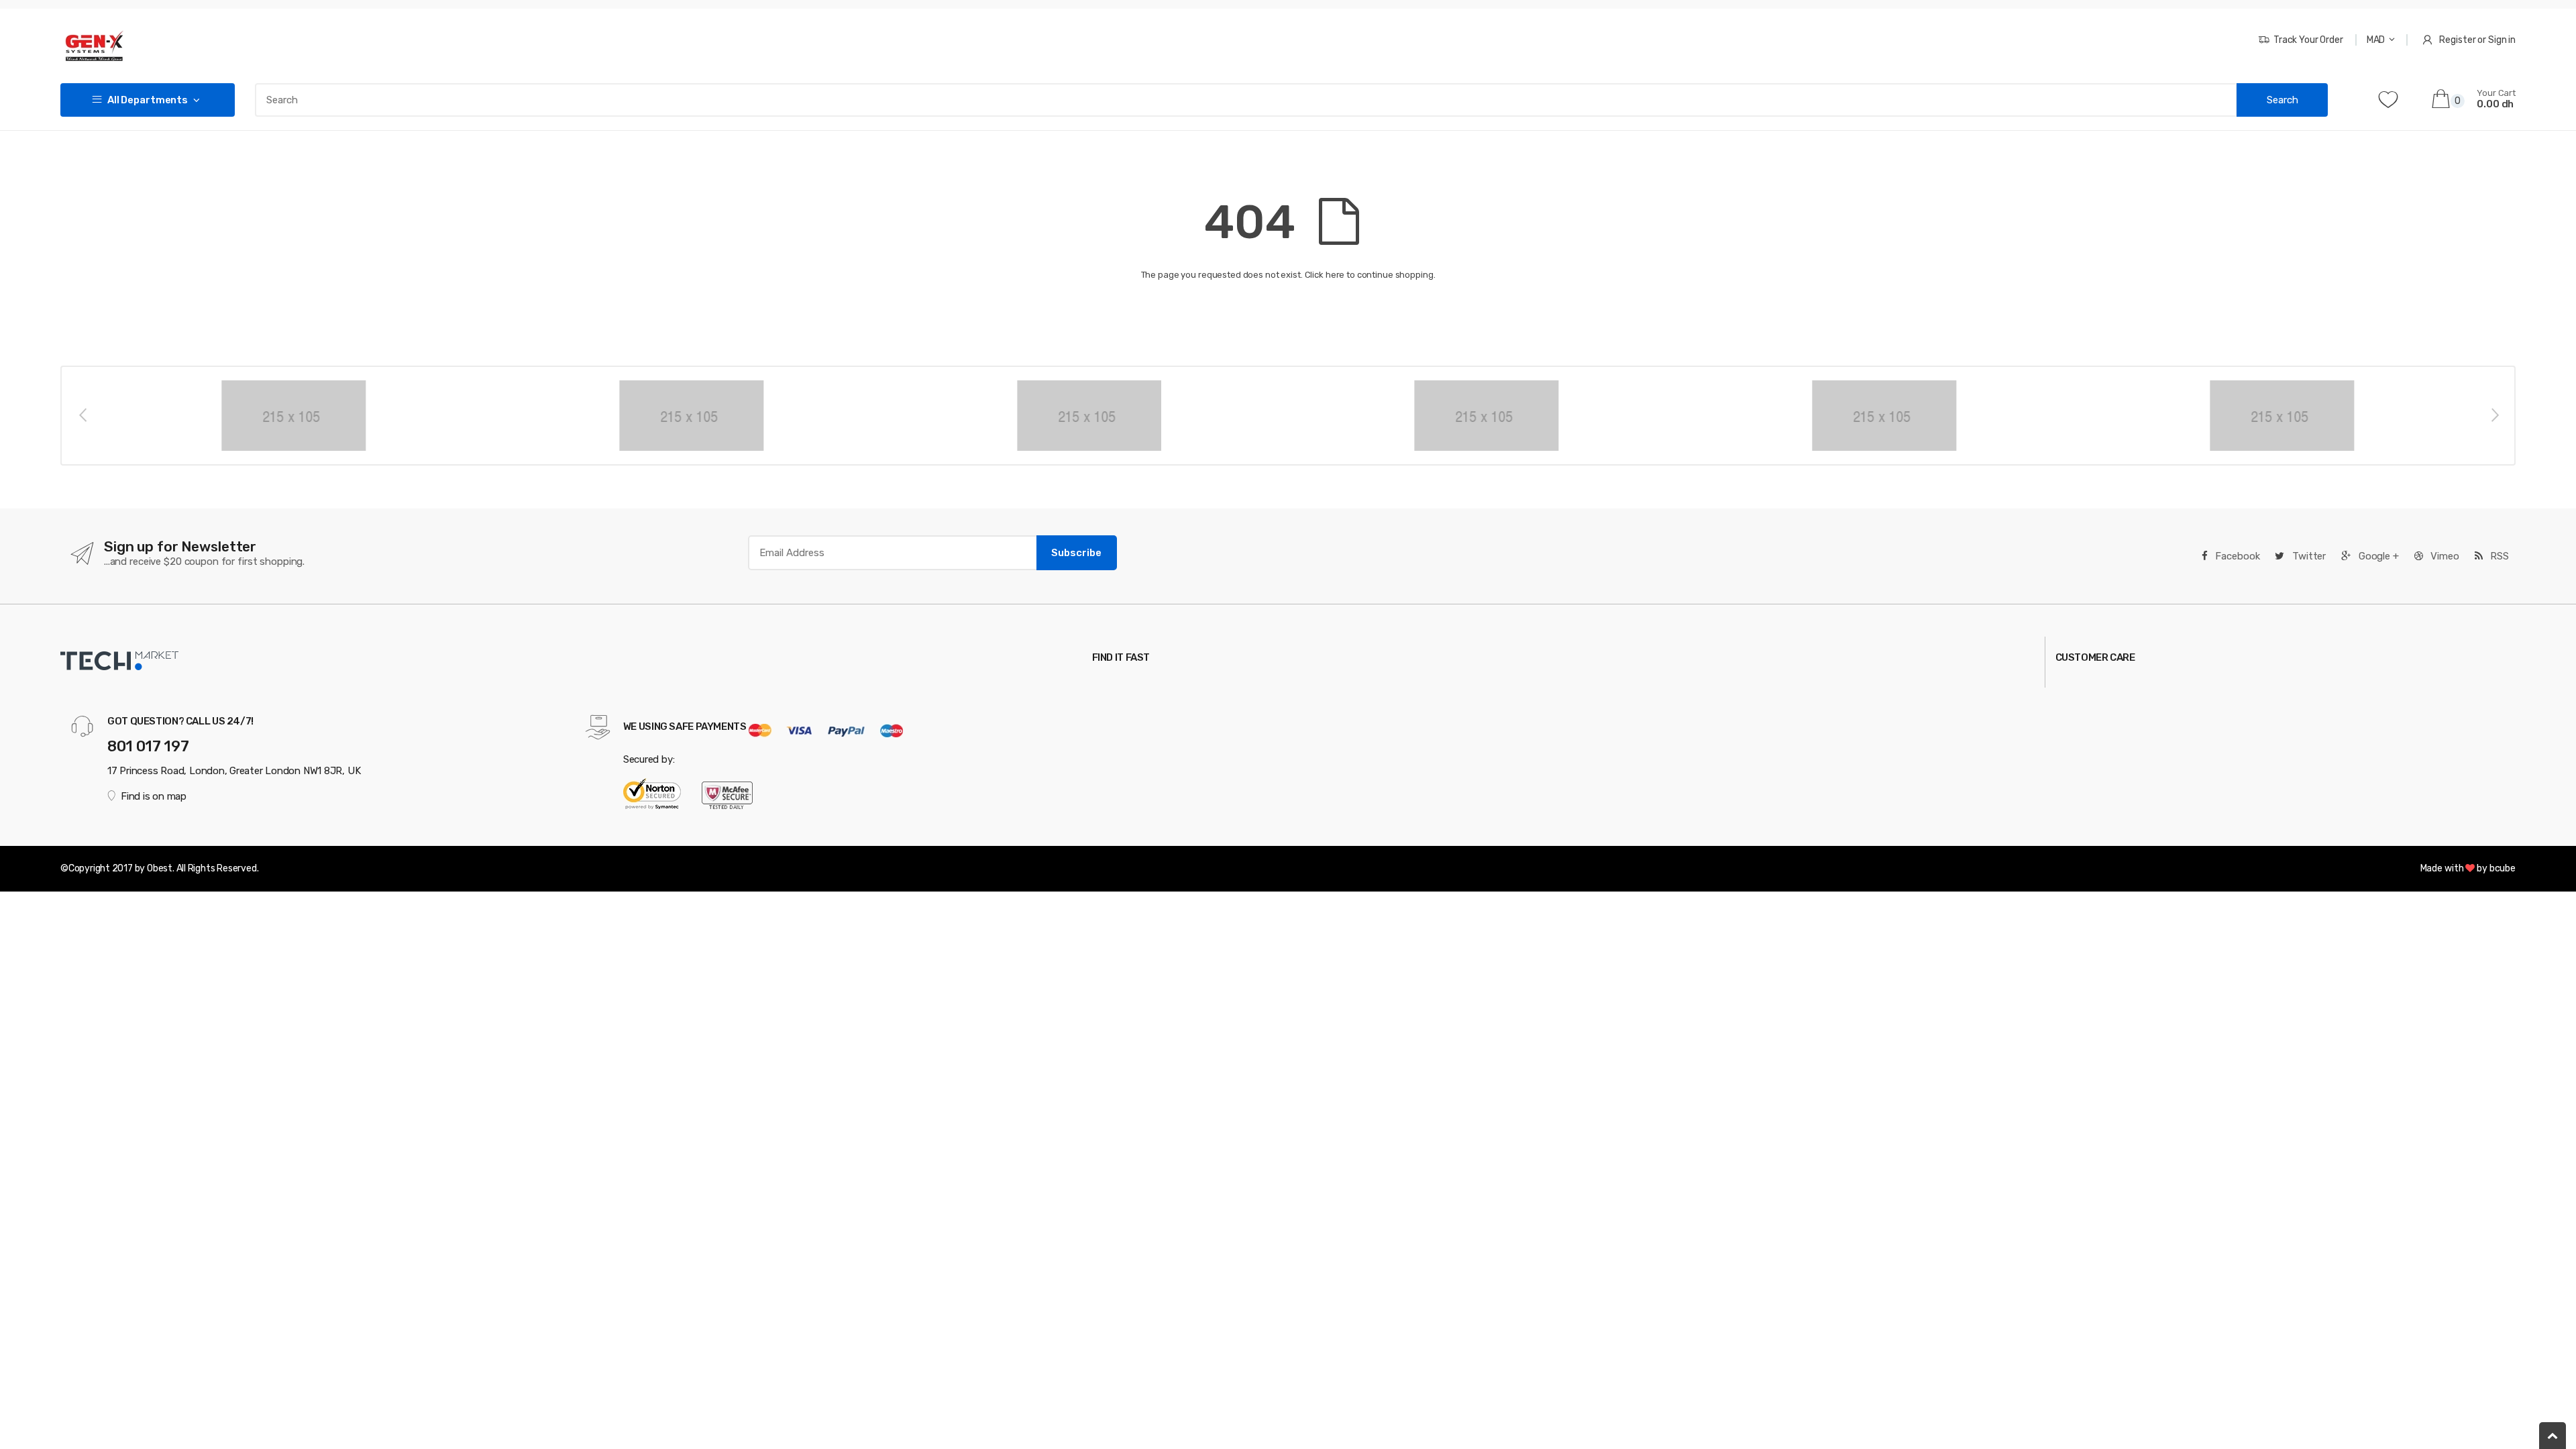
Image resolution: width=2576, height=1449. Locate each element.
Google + (2377, 556)
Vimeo (2444, 556)
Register (2457, 40)
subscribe (1076, 553)
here (1335, 275)
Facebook (2237, 556)
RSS (2498, 556)
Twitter (2308, 556)
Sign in (2502, 40)
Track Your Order (2308, 40)
